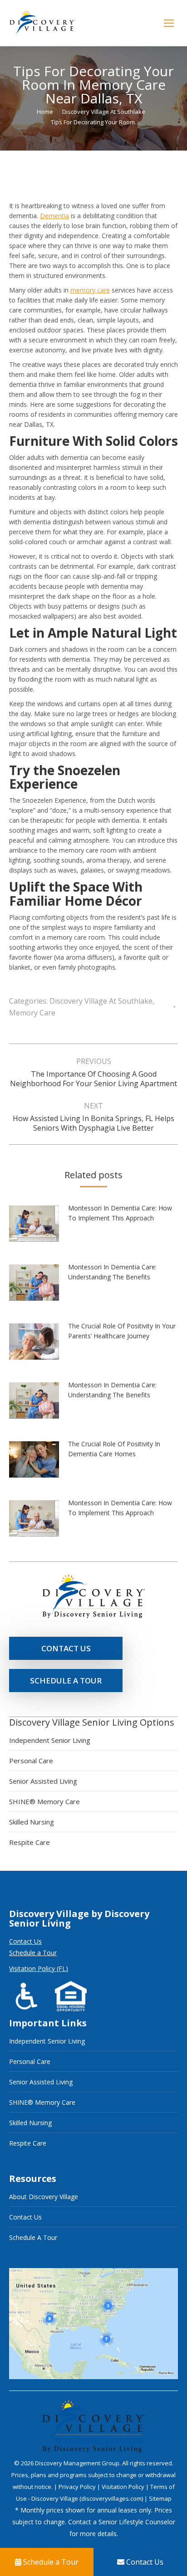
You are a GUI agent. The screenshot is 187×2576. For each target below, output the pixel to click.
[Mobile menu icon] (169, 23)
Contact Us (25, 1941)
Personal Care (31, 1761)
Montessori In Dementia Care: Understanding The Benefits (112, 1272)
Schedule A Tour (33, 2237)
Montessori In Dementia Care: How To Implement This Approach (120, 1213)
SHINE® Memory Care (44, 1801)
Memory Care (32, 1013)
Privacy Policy (78, 2487)
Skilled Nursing (32, 1822)
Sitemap (160, 2498)
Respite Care (30, 1842)
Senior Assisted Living (43, 1781)
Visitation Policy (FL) (39, 1969)
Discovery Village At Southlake (101, 1001)
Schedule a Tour (33, 1953)
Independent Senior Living (50, 1740)
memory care (90, 290)
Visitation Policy (124, 2487)
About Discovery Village (44, 2197)
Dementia (54, 216)
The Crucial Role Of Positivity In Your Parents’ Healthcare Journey (122, 1331)
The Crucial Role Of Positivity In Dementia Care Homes (114, 1449)
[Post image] (39, 1227)
